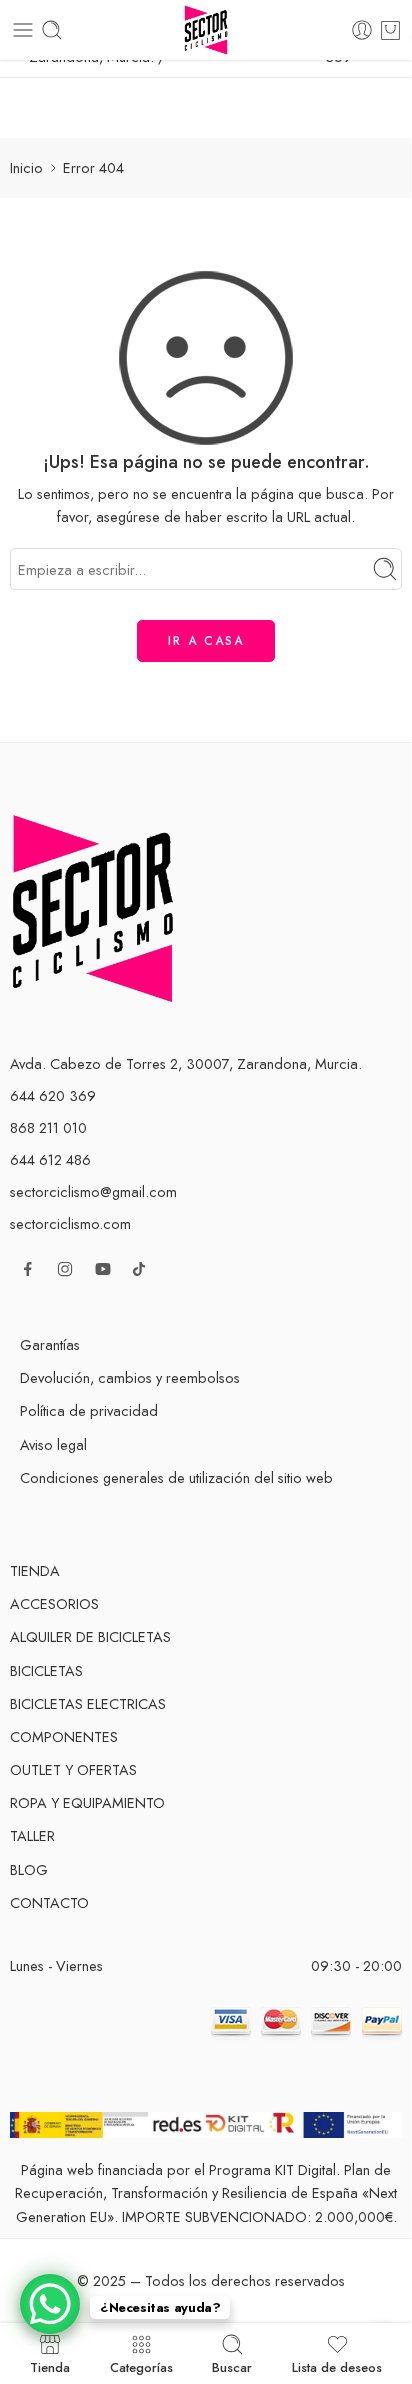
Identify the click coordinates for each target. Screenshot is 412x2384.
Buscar (232, 2366)
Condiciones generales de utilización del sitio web (176, 1477)
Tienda (50, 2366)
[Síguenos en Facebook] (28, 1269)
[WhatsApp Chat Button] (50, 2304)
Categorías (141, 2366)
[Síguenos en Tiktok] (139, 1269)
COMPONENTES (64, 1736)
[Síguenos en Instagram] (65, 1269)
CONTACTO (49, 1902)
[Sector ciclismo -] (205, 30)
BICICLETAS (46, 1670)
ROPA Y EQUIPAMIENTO (87, 1802)
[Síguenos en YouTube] (103, 1269)
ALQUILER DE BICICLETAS (90, 1636)
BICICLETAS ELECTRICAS (88, 1703)
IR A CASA (206, 641)
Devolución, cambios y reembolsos (130, 1377)
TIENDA (35, 1570)
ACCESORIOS (54, 1603)
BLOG (29, 1869)
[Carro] (390, 30)
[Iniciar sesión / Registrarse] (362, 30)
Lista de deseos (337, 2366)
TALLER (32, 1835)
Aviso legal (53, 1444)
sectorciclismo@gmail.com (93, 1191)
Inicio (26, 167)
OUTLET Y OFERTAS (73, 1769)
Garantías (50, 1344)
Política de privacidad (89, 1410)
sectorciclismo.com (70, 1223)
